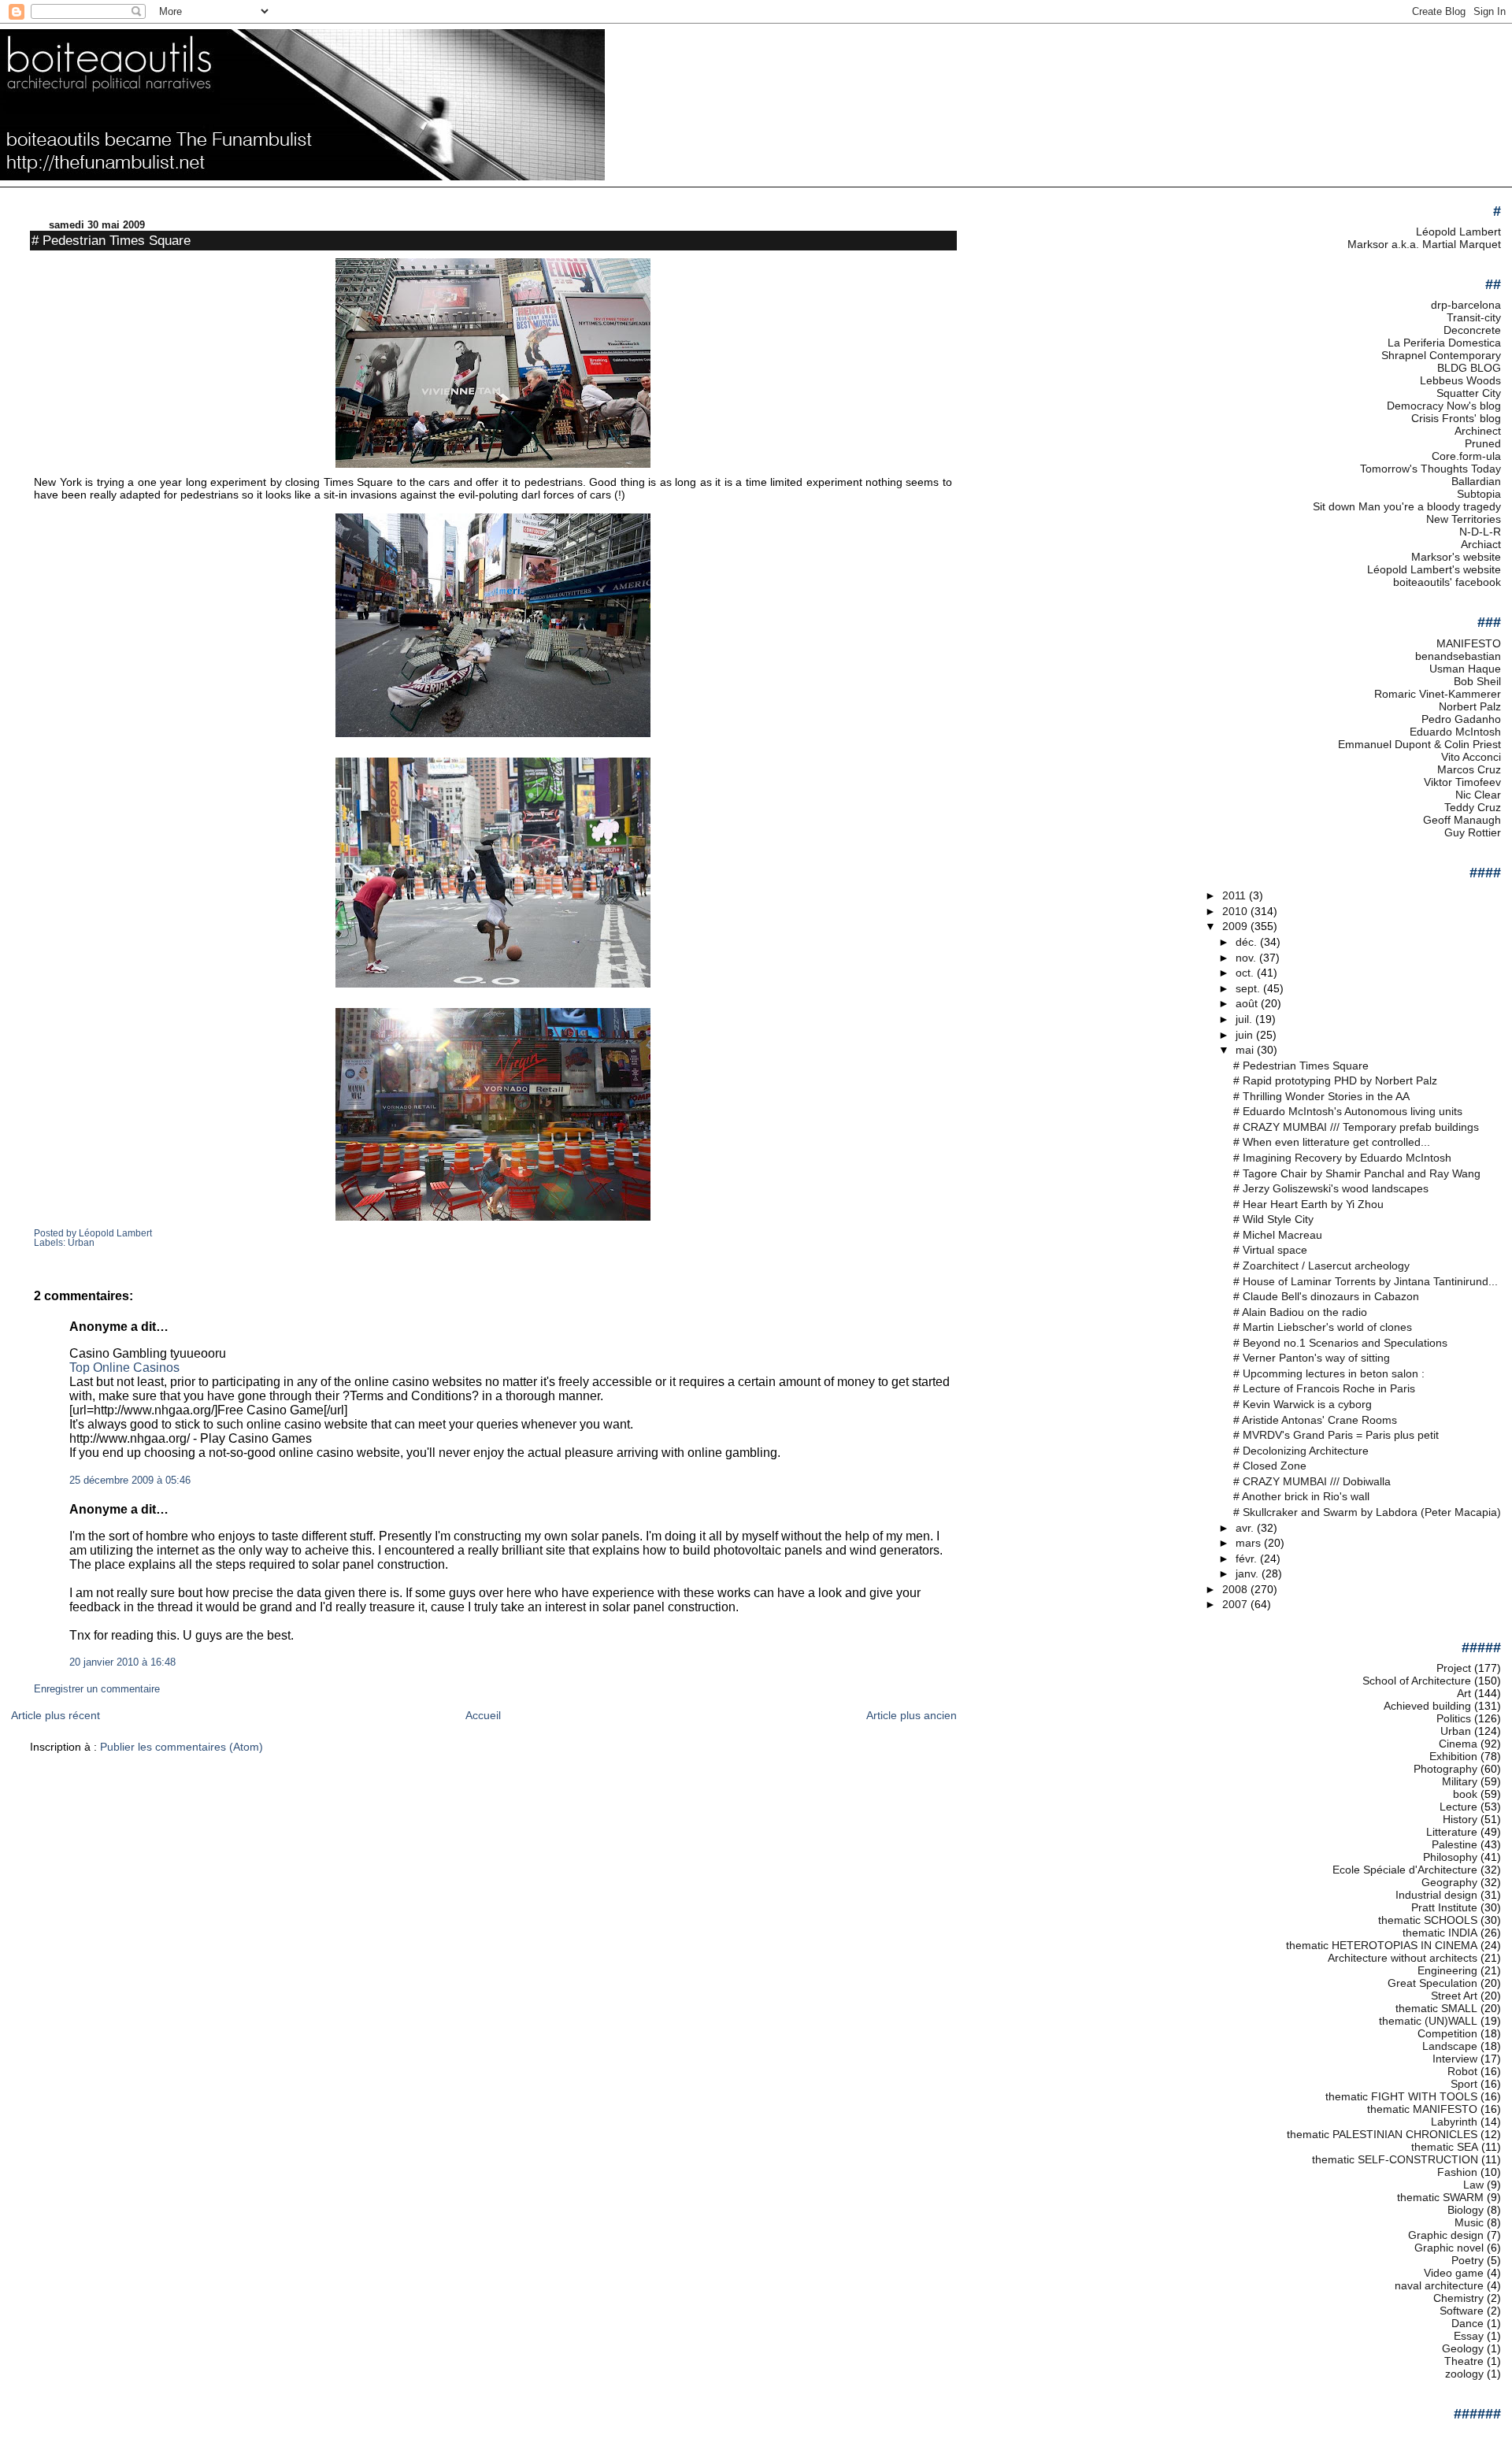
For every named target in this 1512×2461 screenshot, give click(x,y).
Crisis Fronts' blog (1456, 418)
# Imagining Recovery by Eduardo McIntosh (1342, 1158)
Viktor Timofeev (1462, 782)
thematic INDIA (1440, 1933)
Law (1473, 2185)
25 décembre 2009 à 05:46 (130, 1481)
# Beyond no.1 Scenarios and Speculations (1340, 1343)
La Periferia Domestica (1444, 343)
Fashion (1457, 2172)
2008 (1236, 1589)
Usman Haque (1465, 669)
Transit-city (1474, 317)
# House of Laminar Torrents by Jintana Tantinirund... (1366, 1281)
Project (1454, 1668)
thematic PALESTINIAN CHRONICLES (1382, 2134)
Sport (1464, 2084)
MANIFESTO (1469, 643)
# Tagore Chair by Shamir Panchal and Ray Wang (1357, 1173)
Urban (81, 1243)
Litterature (1452, 1832)
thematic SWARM (1440, 2197)
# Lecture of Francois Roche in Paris (1324, 1388)
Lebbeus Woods (1460, 380)
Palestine (1455, 1844)
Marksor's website (1456, 557)
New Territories (1464, 519)
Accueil (483, 1715)
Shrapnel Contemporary (1441, 355)
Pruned (1483, 443)
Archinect (1478, 431)
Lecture (1458, 1807)
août (1248, 1003)
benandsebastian (1458, 656)
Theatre (1464, 2361)
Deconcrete (1472, 330)
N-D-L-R (1480, 532)
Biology (1466, 2210)
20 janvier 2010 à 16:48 (122, 1662)
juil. (1245, 1019)
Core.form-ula (1466, 456)
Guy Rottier (1473, 832)
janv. (1249, 1573)
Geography (1449, 1882)
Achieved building (1427, 1706)
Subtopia (1479, 494)
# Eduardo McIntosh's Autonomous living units (1348, 1111)
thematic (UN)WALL (1428, 2021)
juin (1246, 1035)
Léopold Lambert (1458, 232)
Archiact (1481, 544)
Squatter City (1469, 393)
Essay (1469, 2336)
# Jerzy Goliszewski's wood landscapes (1331, 1188)
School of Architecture (1417, 1681)
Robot (1462, 2071)
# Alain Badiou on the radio (1300, 1312)
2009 (1236, 926)
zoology (1464, 2374)
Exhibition (1453, 1756)
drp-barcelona (1466, 305)
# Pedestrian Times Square (111, 240)
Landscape (1450, 2046)
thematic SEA (1445, 2147)
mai (1246, 1050)
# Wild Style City (1273, 1219)
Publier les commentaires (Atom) (182, 1747)
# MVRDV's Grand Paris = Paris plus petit (1336, 1435)
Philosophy (1450, 1857)
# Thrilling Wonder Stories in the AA (1321, 1096)
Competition (1447, 2033)
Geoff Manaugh (1462, 820)
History (1460, 1819)
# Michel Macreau (1278, 1235)
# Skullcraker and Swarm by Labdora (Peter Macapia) (1367, 1512)
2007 (1236, 1604)
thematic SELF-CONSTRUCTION (1395, 2159)
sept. (1249, 988)
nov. (1247, 958)
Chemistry (1458, 2298)
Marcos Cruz (1469, 769)
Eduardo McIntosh (1455, 732)
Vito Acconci (1471, 757)
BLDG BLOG (1469, 368)
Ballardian (1476, 481)
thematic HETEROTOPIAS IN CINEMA (1382, 1945)
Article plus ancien (912, 1715)
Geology (1463, 2348)
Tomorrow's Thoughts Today (1430, 469)
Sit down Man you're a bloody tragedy (1407, 506)
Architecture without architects (1403, 1958)
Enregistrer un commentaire (97, 1689)
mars (1250, 1543)
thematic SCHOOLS (1428, 1920)
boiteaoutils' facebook (1447, 582)
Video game (1454, 2273)
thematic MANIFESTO (1422, 2109)
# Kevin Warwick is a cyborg (1303, 1404)
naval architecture (1439, 2285)
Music (1469, 2222)
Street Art (1454, 1996)
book (1465, 1794)
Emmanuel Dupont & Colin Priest (1419, 744)
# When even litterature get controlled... (1332, 1142)
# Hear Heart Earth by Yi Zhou (1308, 1204)
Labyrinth (1454, 2122)
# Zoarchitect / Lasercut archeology (1321, 1266)
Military (1460, 1781)
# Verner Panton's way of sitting (1312, 1358)
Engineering (1447, 1970)
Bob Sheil (1477, 681)
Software (1462, 2311)
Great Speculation (1432, 1983)
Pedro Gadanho (1461, 719)
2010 (1236, 911)
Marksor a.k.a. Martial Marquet (1424, 244)
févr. (1248, 1559)
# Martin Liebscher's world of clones (1323, 1327)
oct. (1246, 973)
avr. (1246, 1528)
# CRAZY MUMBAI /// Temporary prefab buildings (1356, 1127)
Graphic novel (1449, 2248)
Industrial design (1436, 1895)
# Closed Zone (1270, 1466)
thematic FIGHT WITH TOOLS (1401, 2096)
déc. (1248, 942)
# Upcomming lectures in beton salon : (1329, 1373)
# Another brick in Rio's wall (1301, 1496)
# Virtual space (1270, 1250)
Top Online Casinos (124, 1368)
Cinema (1458, 1744)
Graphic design (1446, 2235)
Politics (1454, 1718)
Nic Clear (1478, 795)
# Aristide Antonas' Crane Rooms (1315, 1420)
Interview (1455, 2059)
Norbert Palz (1470, 706)
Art (1464, 1693)
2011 (1236, 895)
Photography (1445, 1769)
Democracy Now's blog (1444, 406)
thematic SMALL (1436, 2008)
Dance (1468, 2323)
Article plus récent (56, 1715)
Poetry (1468, 2260)
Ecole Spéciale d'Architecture (1405, 1870)
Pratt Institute (1444, 1907)
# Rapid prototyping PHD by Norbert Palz (1335, 1080)
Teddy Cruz (1473, 807)
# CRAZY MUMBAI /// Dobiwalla (1312, 1481)
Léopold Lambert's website (1434, 569)
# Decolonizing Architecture (1301, 1451)
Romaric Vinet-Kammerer (1438, 694)
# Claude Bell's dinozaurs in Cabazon (1326, 1296)
